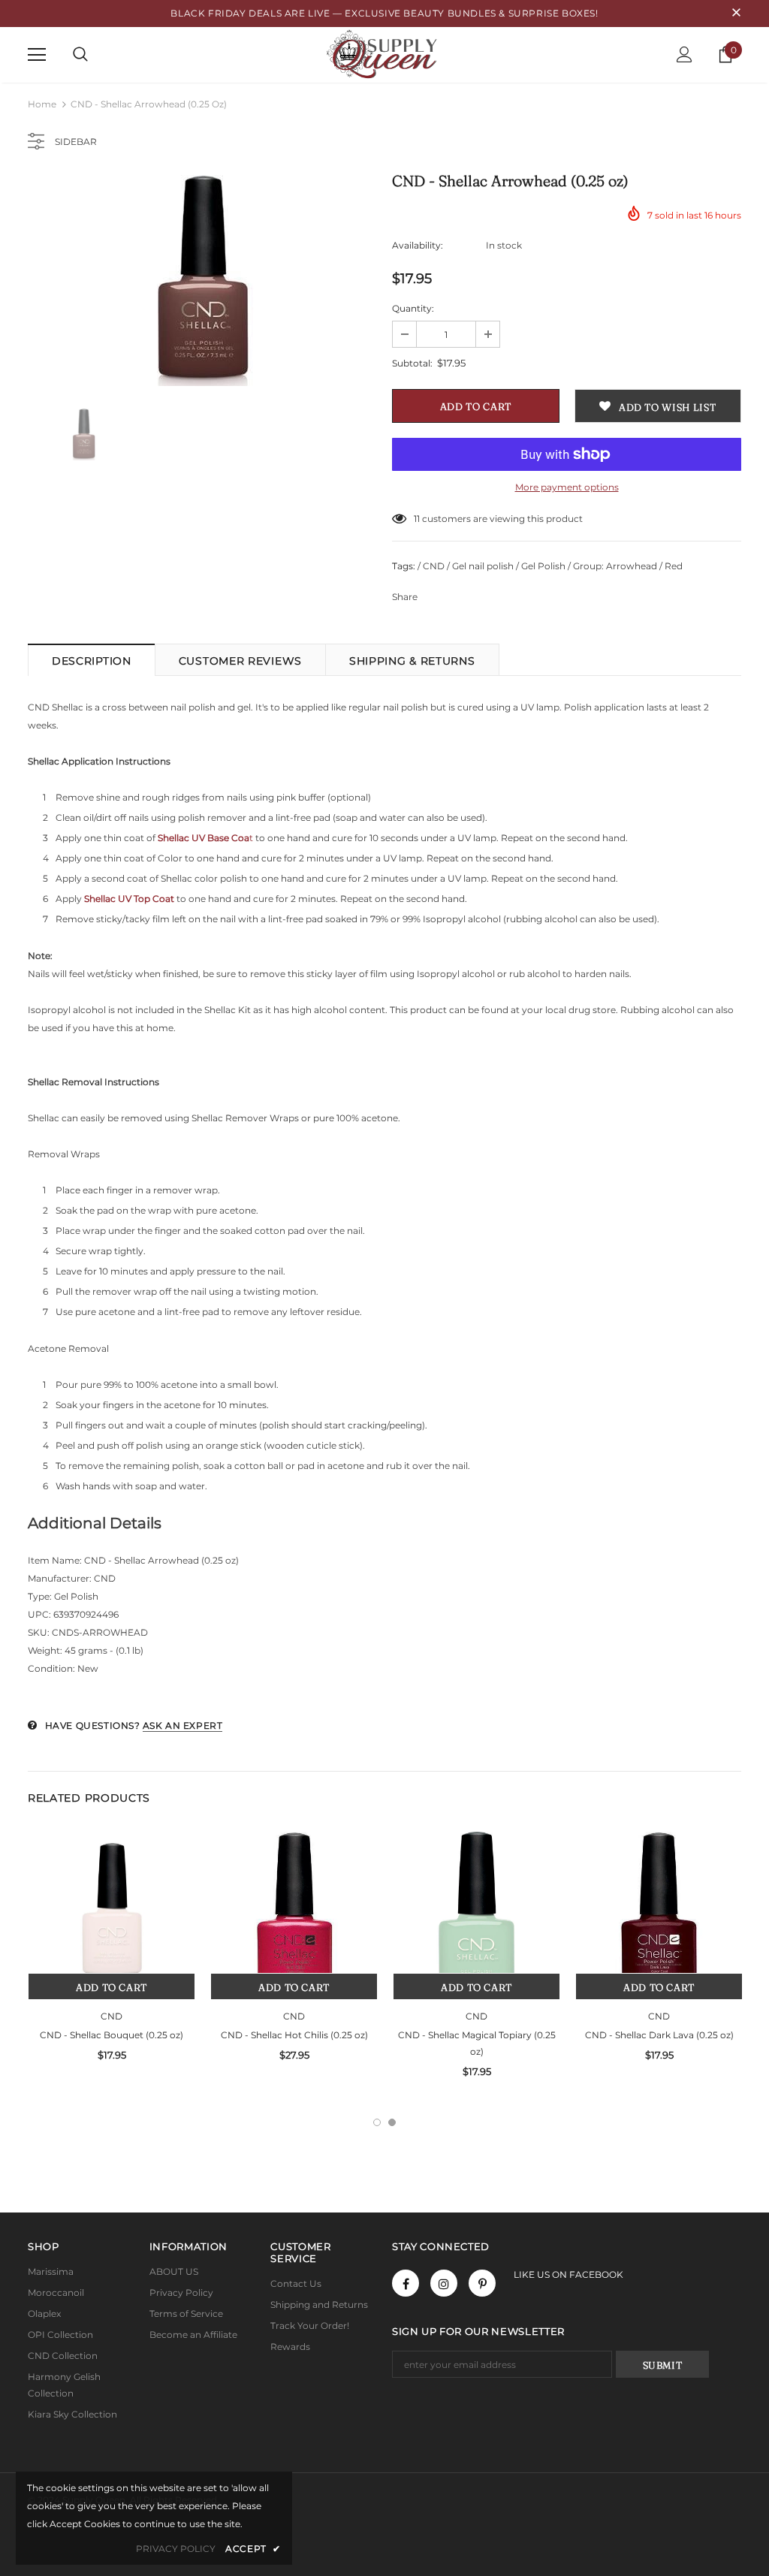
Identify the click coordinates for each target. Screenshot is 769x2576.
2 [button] (392, 2122)
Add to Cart (112, 1987)
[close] (736, 14)
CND (112, 2016)
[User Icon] (685, 54)
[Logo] (384, 54)
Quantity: (413, 308)
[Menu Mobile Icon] (37, 55)
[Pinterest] (482, 2283)
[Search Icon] (80, 55)
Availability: (418, 245)
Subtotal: (412, 363)
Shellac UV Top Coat (129, 899)
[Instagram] (444, 2283)
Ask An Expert (183, 1725)
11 (417, 519)
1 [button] (377, 2122)
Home (42, 104)
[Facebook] (406, 2283)
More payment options (567, 487)
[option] (202, 281)
